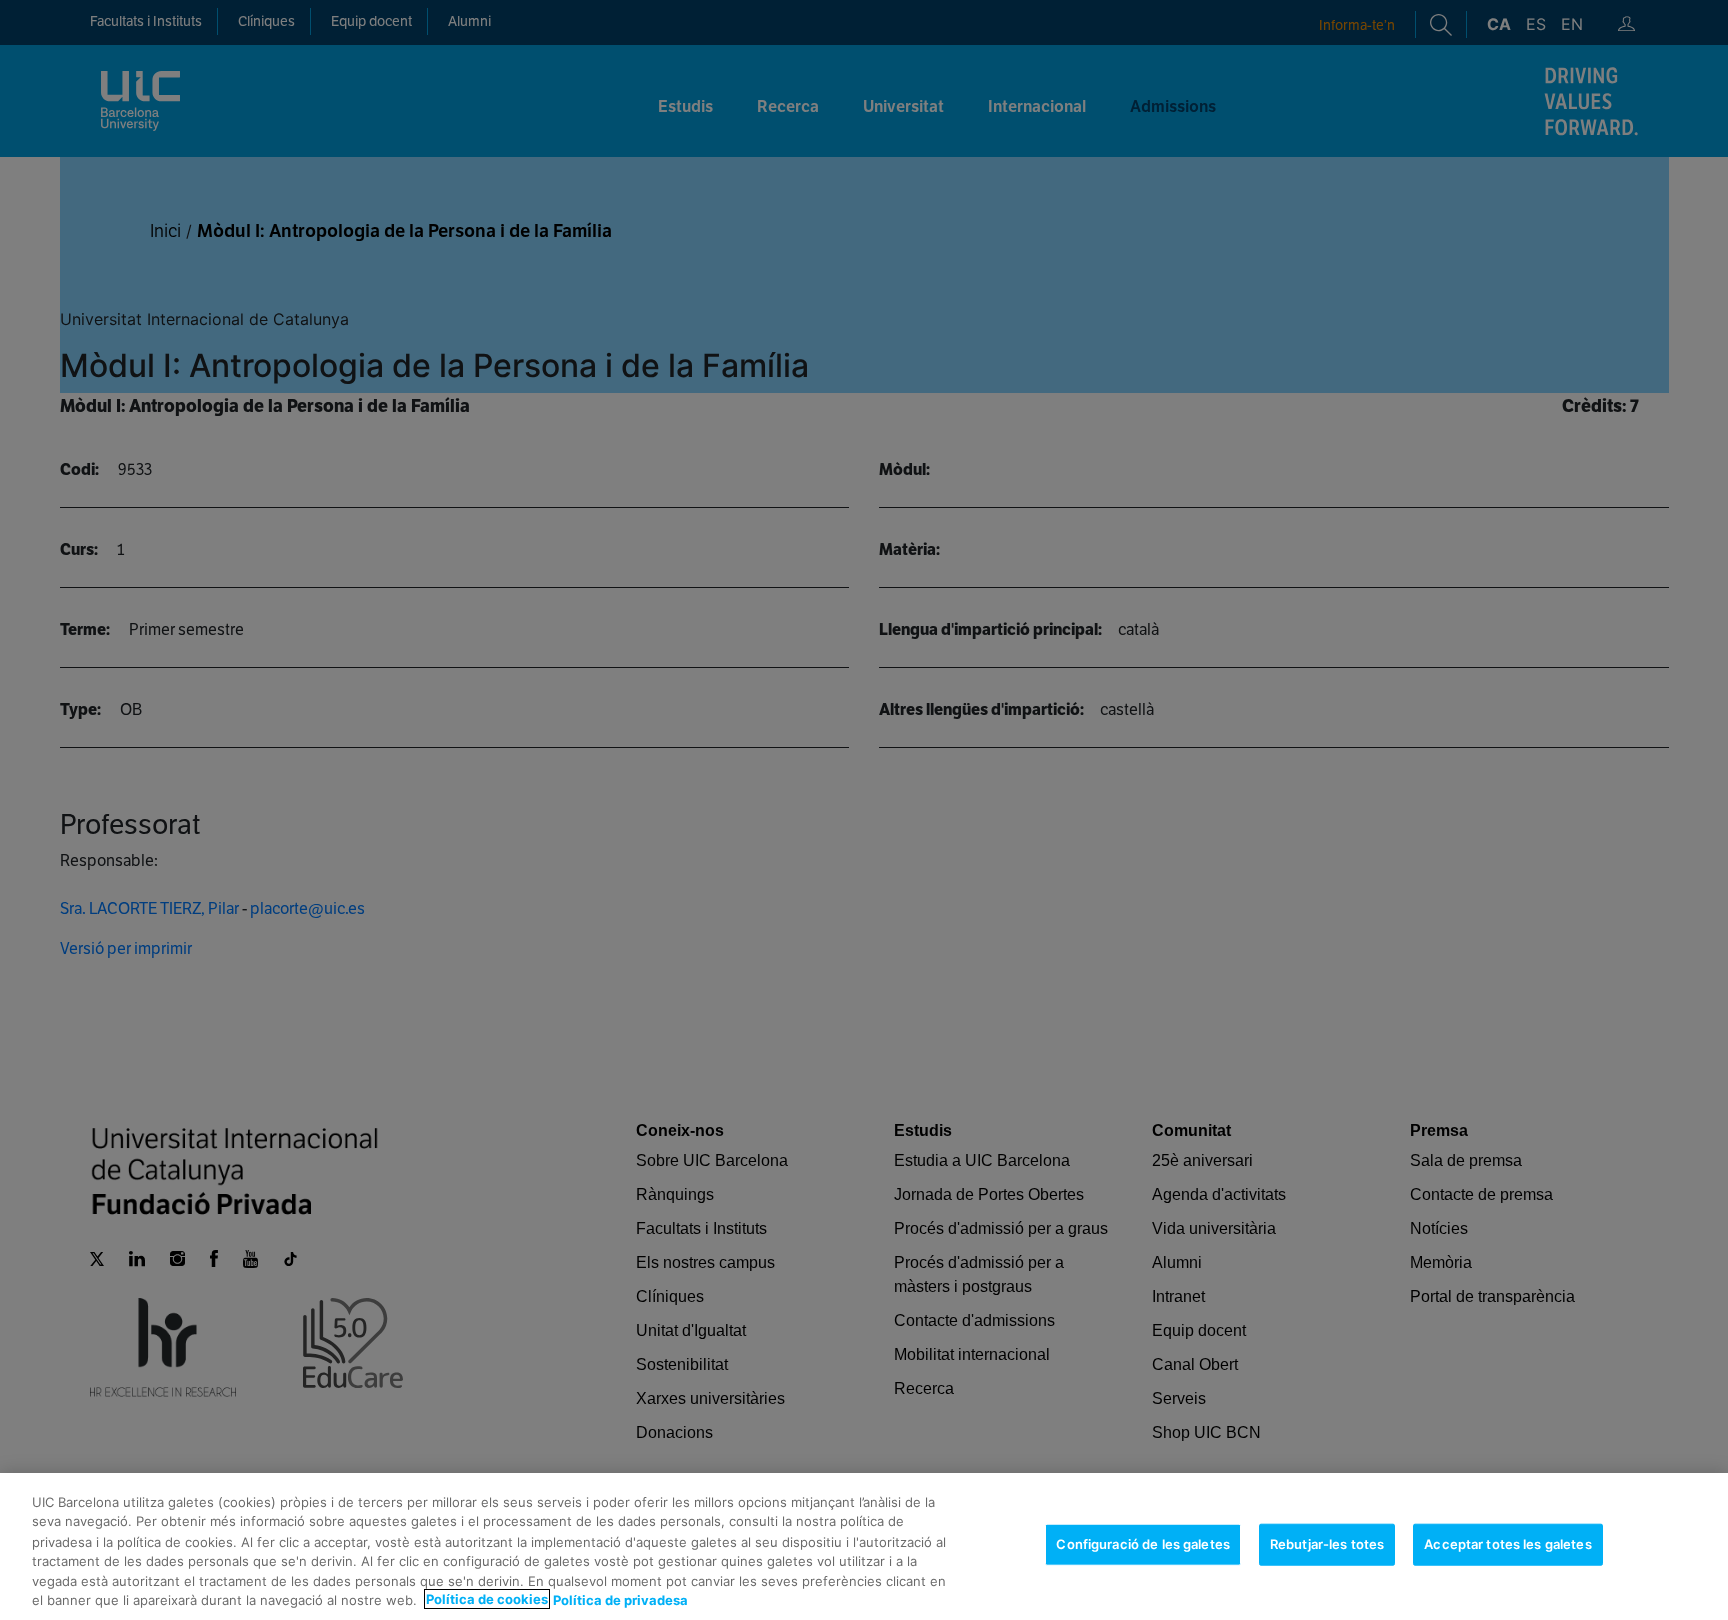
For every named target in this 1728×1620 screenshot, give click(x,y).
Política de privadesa (620, 1599)
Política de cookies (487, 1599)
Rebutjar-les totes (1327, 1544)
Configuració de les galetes (1143, 1544)
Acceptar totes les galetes (1507, 1544)
